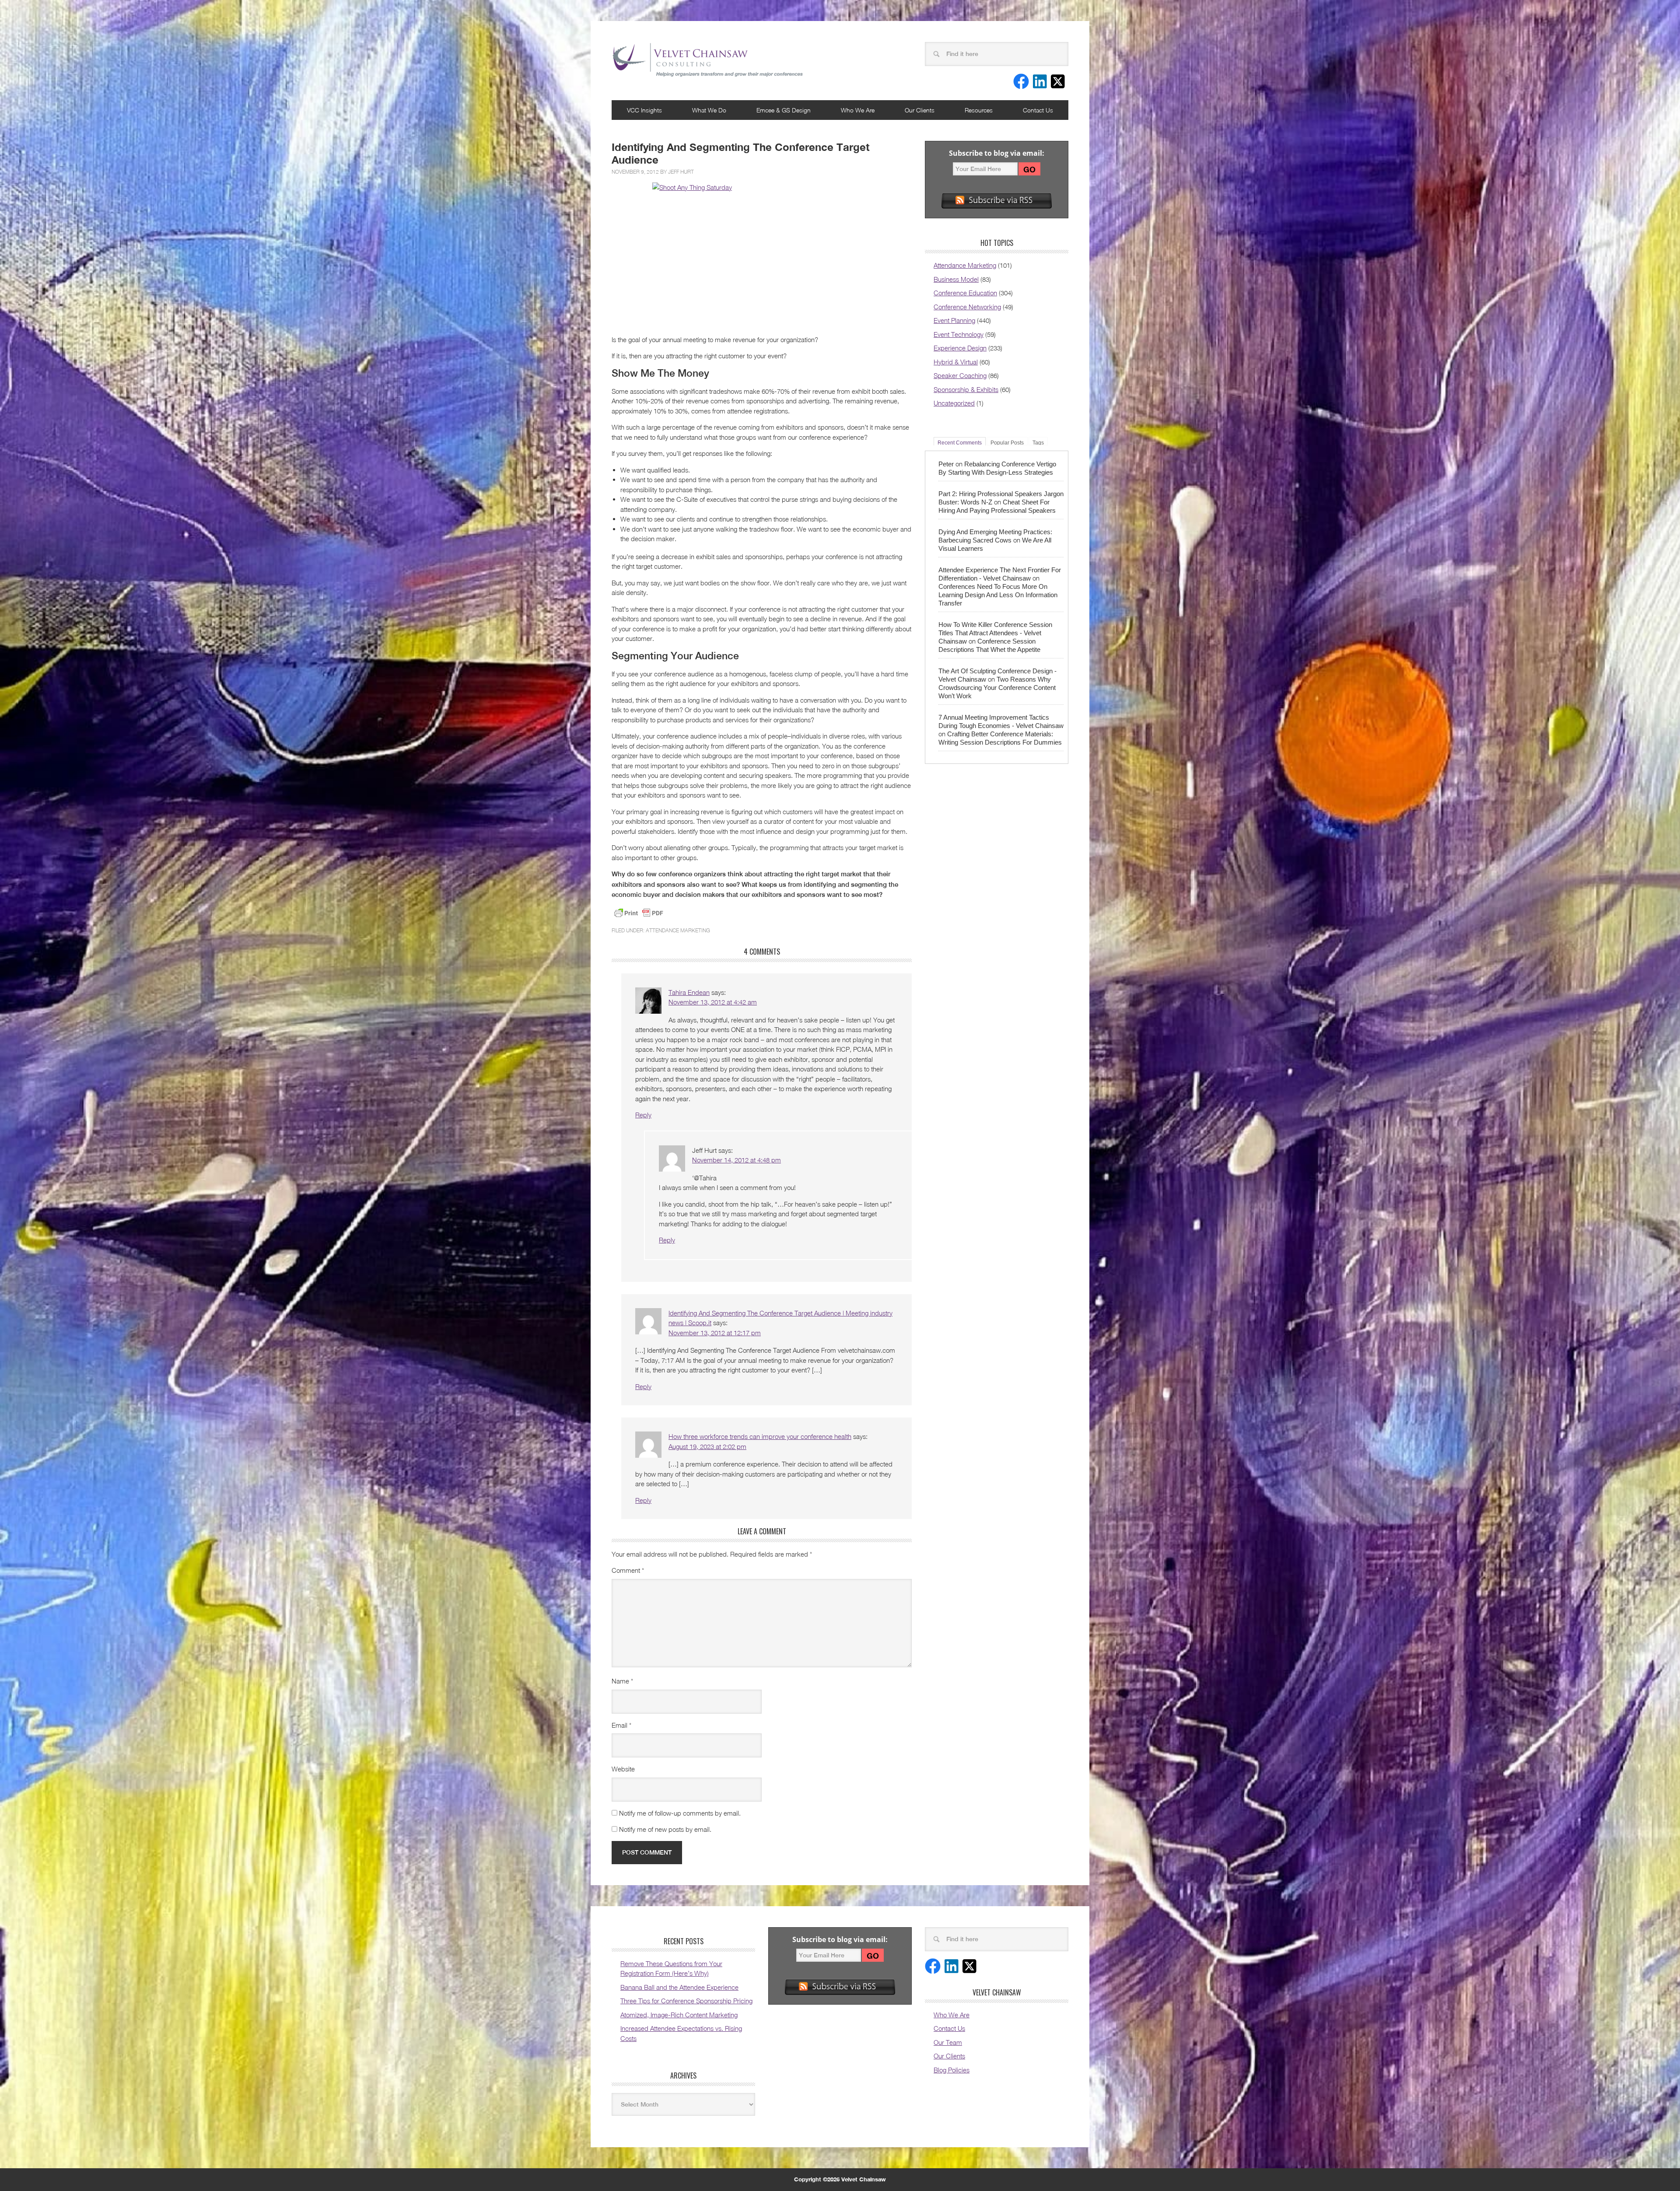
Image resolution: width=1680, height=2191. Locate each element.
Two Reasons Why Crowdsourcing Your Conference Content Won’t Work (997, 688)
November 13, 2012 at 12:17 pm (715, 1333)
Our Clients (920, 110)
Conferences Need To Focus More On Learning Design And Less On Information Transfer (998, 595)
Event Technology (959, 334)
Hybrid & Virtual (956, 362)
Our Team (948, 2042)
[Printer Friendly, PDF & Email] (639, 913)
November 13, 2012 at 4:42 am (713, 1002)
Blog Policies (952, 2070)
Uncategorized (954, 403)
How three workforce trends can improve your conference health (760, 1436)
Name (622, 1681)
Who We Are (858, 110)
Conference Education (965, 293)
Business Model (956, 279)
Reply (643, 1115)
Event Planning (954, 320)
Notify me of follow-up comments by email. (680, 1813)
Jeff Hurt (681, 172)
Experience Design (960, 348)
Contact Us (1038, 110)
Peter (946, 464)
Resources (979, 110)
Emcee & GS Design (784, 110)
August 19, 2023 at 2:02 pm (707, 1446)
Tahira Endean (689, 992)
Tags (1038, 443)
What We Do (709, 110)
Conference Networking (967, 307)
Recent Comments (960, 443)
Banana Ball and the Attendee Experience (679, 1987)
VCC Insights (644, 110)
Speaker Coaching (960, 375)
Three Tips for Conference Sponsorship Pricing (686, 2001)
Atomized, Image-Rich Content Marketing (679, 2015)
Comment (628, 1570)
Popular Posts (1007, 443)
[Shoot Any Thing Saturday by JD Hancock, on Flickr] (762, 255)
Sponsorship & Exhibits (966, 389)
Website (623, 1769)
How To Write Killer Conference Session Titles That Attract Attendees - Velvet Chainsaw (995, 633)
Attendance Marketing (678, 930)
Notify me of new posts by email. (665, 1829)
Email (621, 1725)
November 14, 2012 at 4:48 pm (737, 1160)
